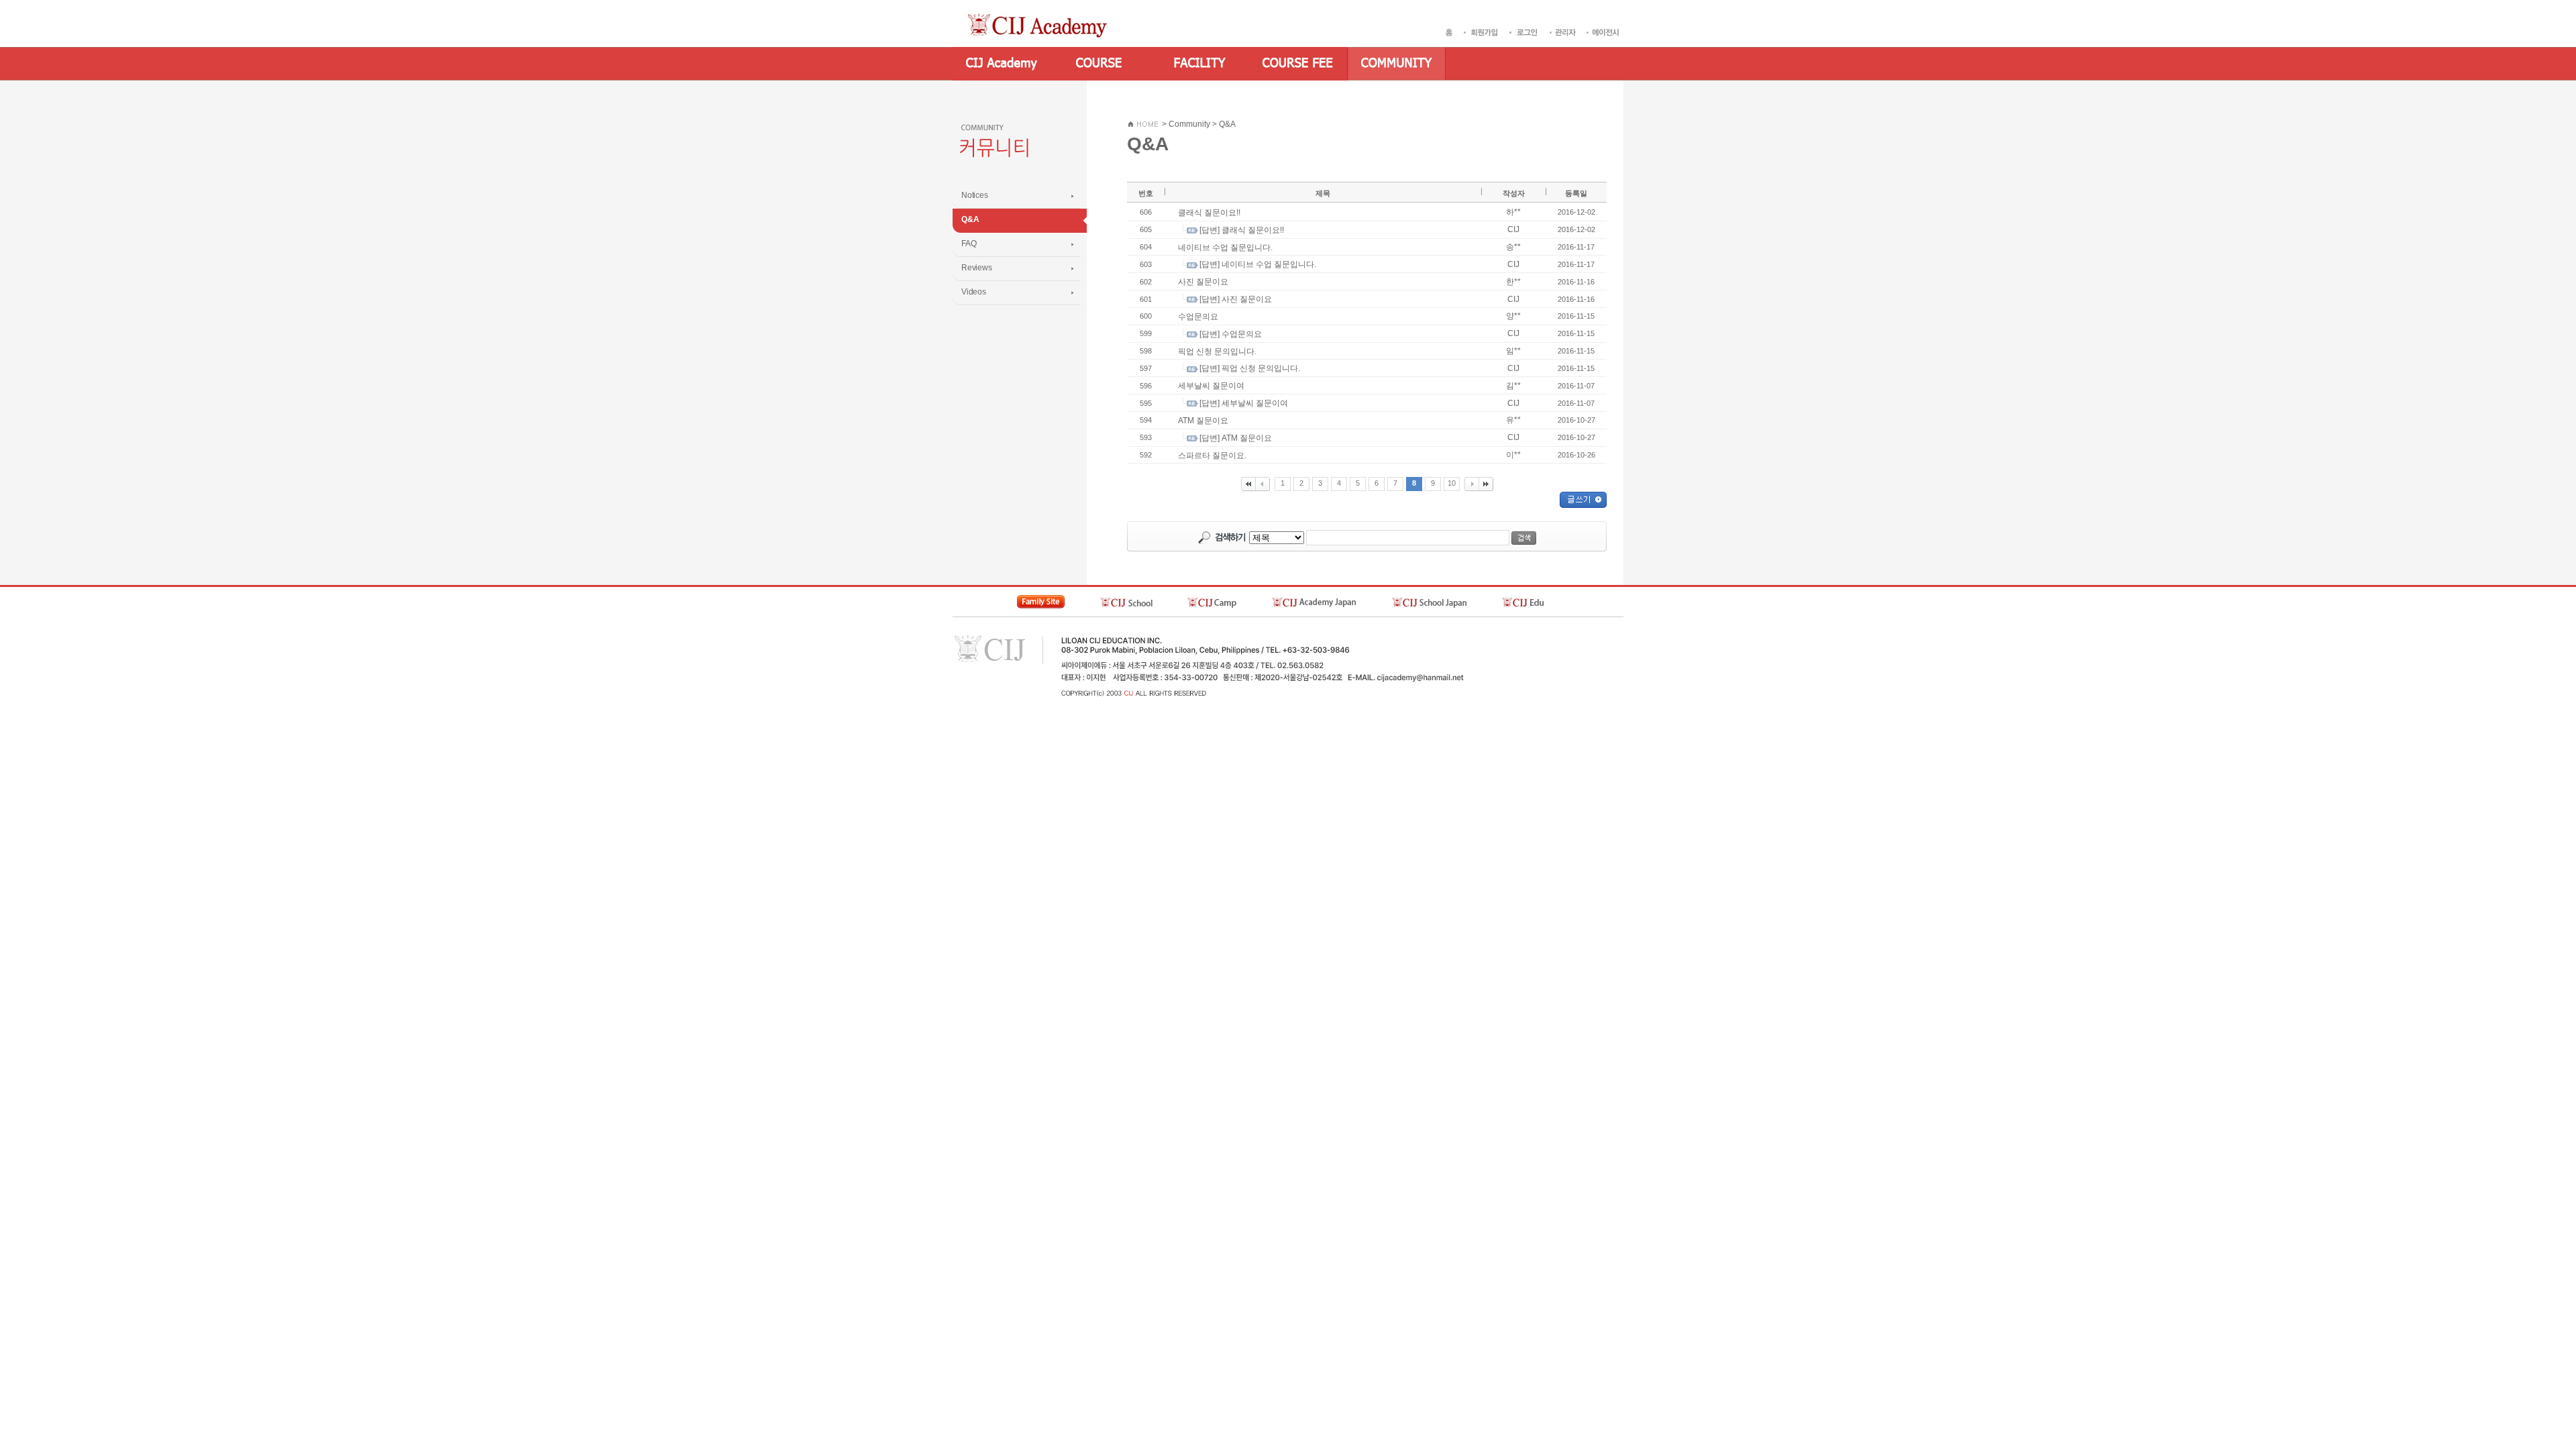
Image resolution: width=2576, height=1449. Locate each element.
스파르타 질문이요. (1212, 455)
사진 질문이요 (1203, 282)
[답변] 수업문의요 (1231, 334)
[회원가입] (1483, 32)
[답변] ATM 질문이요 (1236, 438)
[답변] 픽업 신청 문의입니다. (1250, 368)
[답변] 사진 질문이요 (1236, 299)
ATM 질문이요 (1203, 421)
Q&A (1227, 124)
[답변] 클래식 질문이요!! (1242, 230)
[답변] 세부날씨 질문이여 (1244, 403)
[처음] (1248, 484)
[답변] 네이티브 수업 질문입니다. (1258, 264)
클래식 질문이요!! (1209, 213)
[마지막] (1486, 484)
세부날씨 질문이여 (1211, 386)
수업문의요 (1198, 317)
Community (1189, 124)
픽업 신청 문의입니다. (1217, 351)
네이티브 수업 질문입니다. (1225, 247)
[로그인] (1526, 32)
